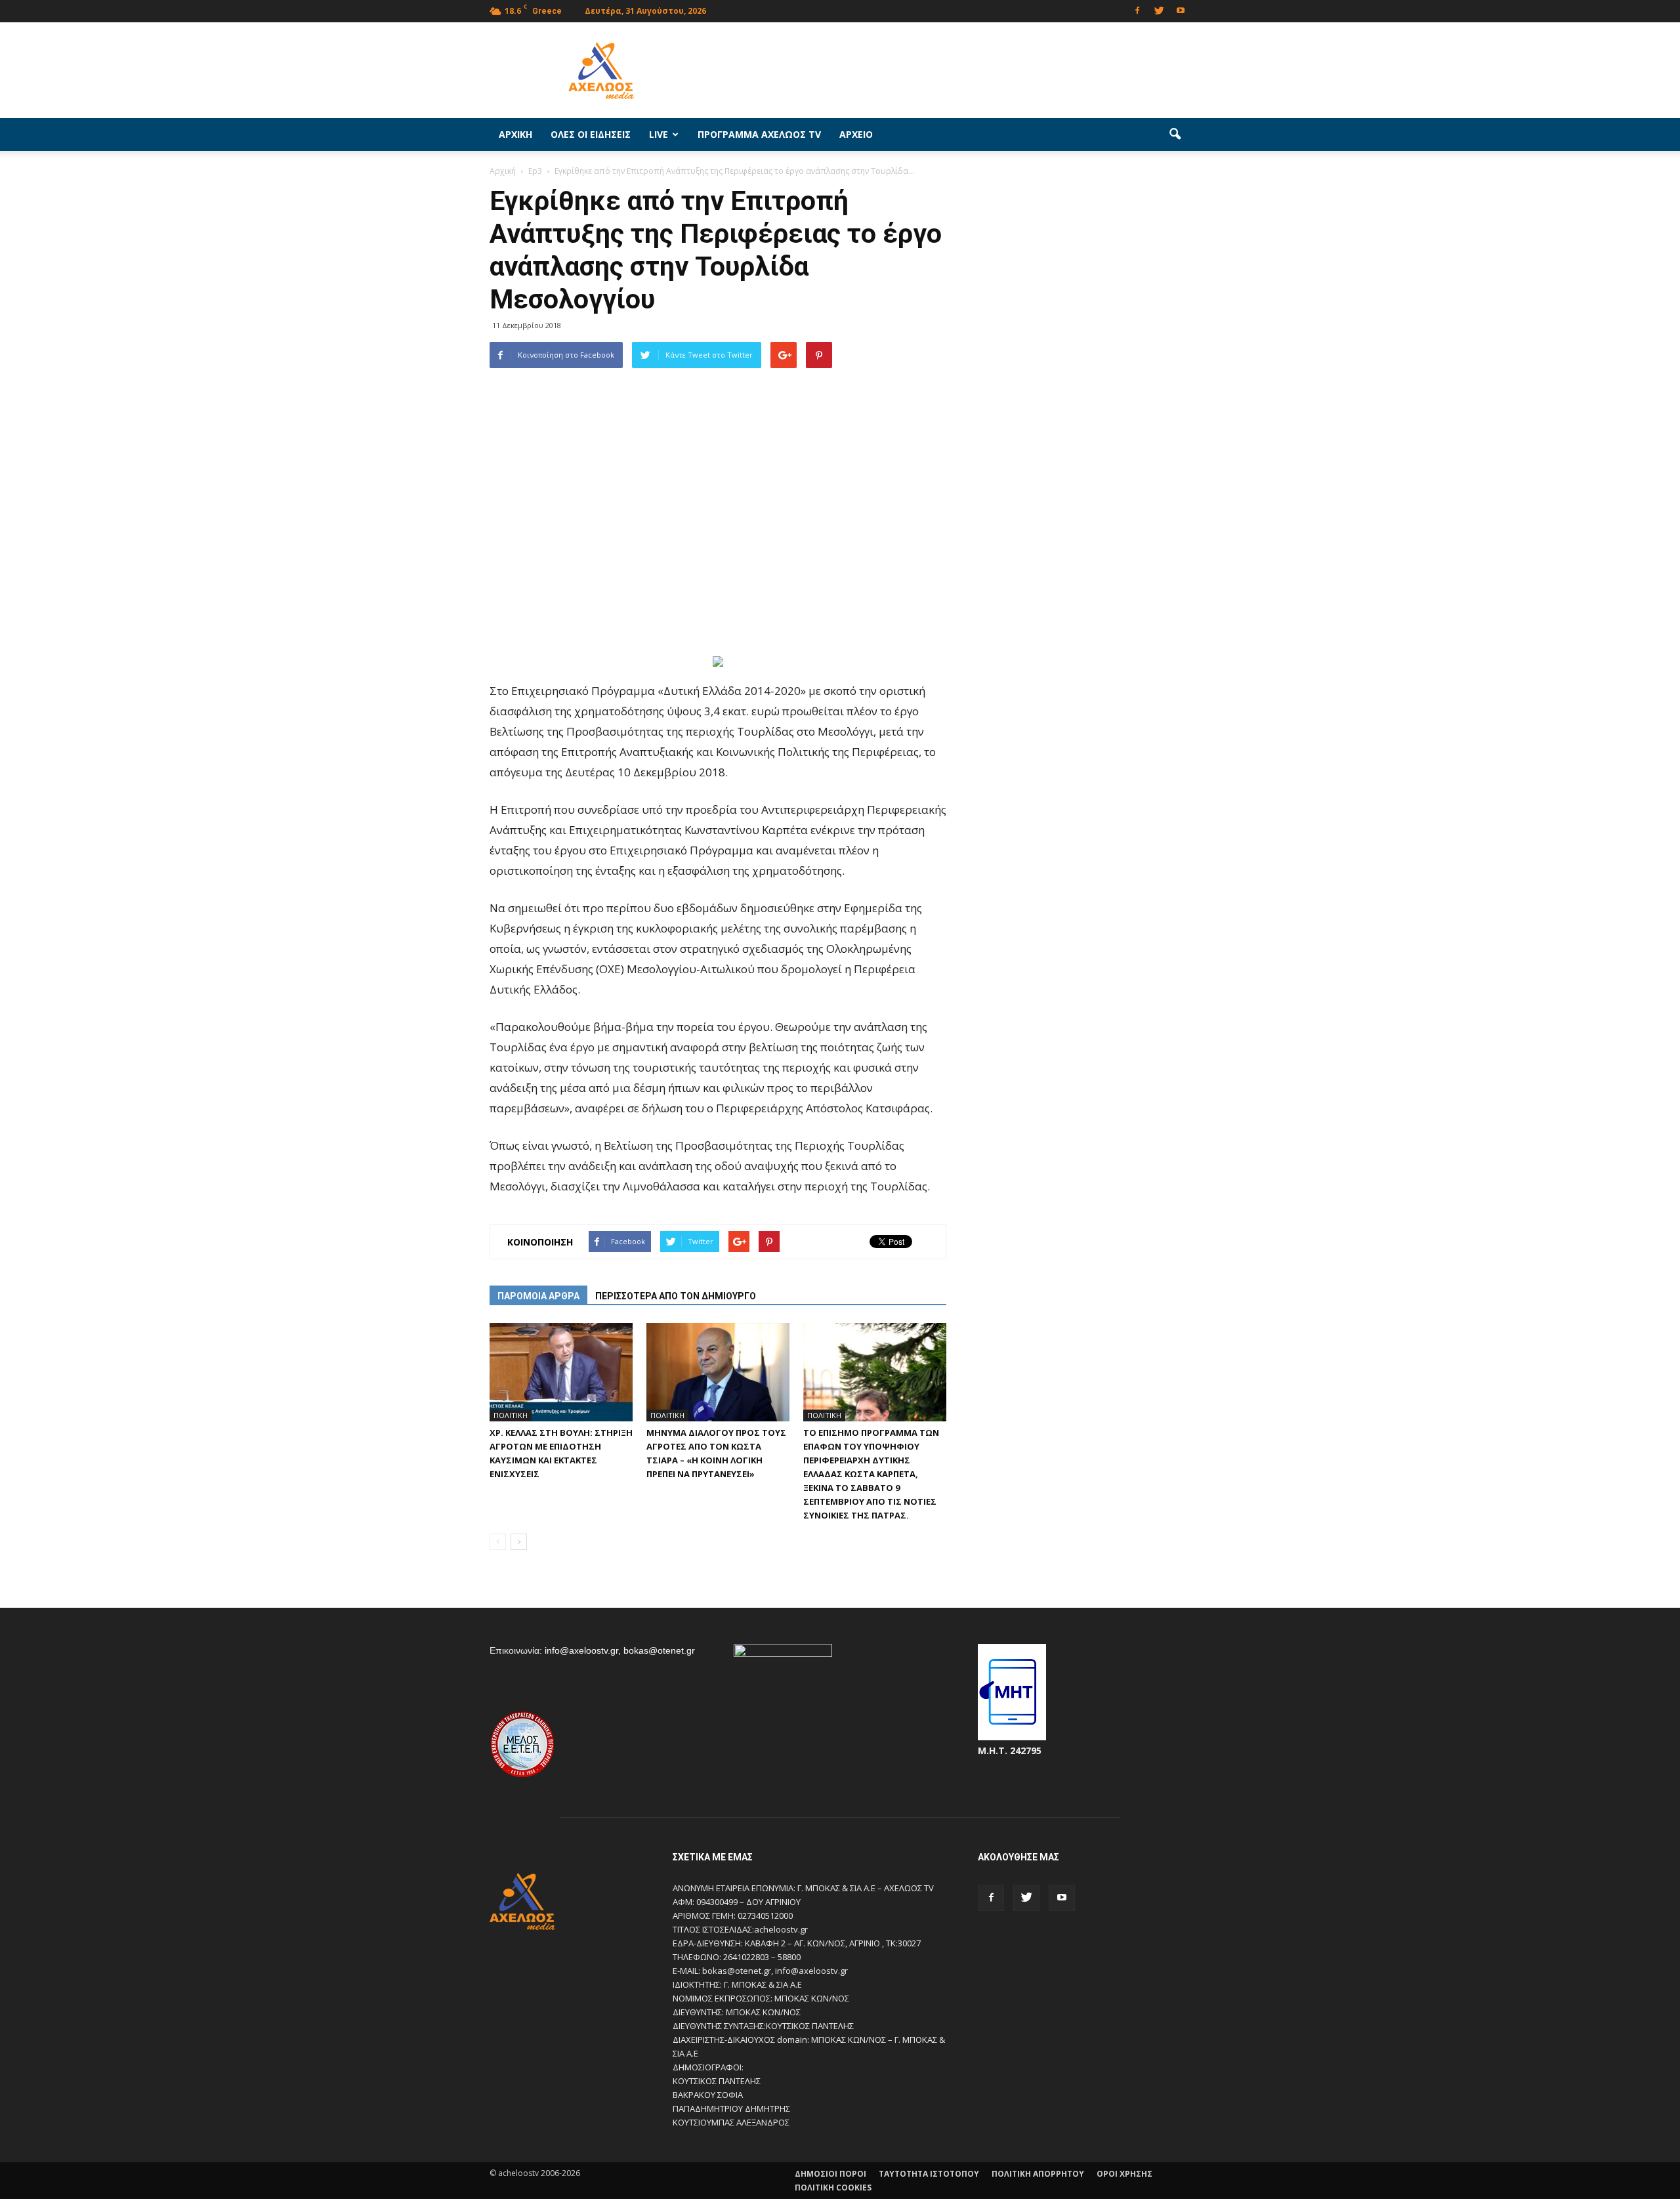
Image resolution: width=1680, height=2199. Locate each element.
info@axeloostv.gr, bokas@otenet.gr (620, 1650)
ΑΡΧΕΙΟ (856, 134)
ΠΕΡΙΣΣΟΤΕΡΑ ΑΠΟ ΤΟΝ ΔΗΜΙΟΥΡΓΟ (676, 1296)
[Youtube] (1181, 10)
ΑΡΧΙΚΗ (515, 134)
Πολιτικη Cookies (833, 2188)
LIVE (659, 134)
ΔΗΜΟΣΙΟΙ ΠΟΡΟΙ (830, 2174)
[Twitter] (1159, 10)
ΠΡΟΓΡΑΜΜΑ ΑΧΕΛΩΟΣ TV (759, 134)
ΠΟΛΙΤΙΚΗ (511, 1415)
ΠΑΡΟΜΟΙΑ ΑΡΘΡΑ (538, 1296)
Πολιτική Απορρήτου (1038, 2174)
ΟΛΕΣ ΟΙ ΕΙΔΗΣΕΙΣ (591, 134)
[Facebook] (1137, 10)
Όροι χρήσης (1124, 2174)
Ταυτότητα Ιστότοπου (929, 2174)
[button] (1175, 135)
